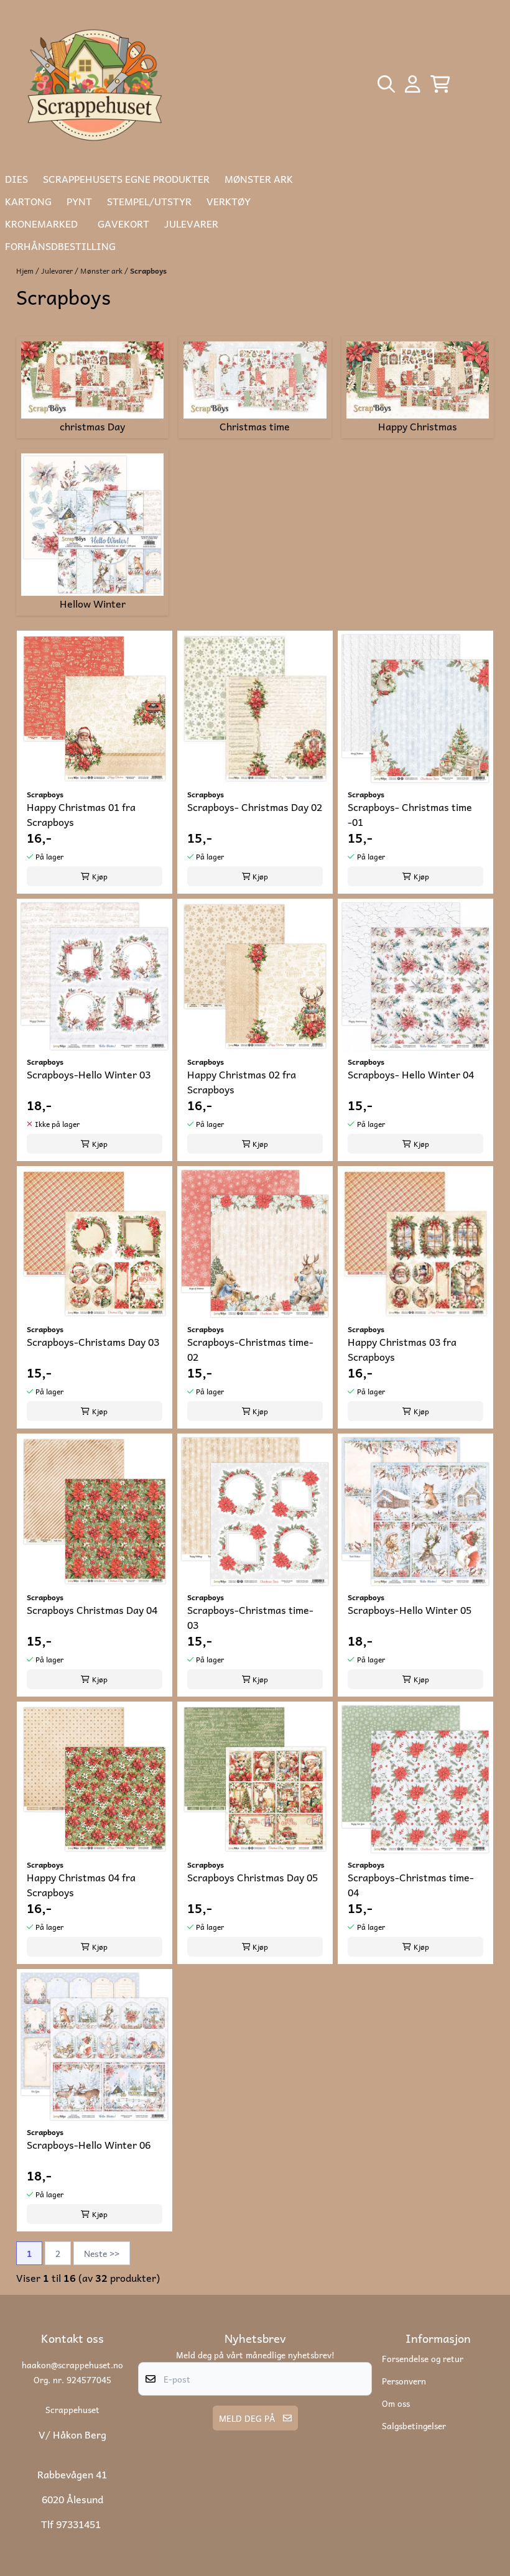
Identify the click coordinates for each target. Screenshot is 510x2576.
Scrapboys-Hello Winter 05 (410, 1610)
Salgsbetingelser (414, 2425)
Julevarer (58, 271)
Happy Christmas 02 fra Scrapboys (242, 1082)
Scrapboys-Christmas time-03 (250, 1617)
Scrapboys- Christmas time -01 (410, 814)
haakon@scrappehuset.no (72, 2365)
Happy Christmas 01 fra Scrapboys (81, 814)
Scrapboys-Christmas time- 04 (411, 1884)
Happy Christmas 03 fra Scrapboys (402, 1349)
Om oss (396, 2403)
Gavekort (123, 223)
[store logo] (96, 84)
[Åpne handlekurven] (440, 84)
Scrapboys (148, 271)
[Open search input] (386, 84)
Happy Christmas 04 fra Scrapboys (81, 1884)
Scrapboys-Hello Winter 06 (89, 2145)
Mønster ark (102, 271)
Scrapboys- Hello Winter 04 (411, 1074)
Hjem (26, 271)
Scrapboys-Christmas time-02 (250, 1349)
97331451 (78, 2524)
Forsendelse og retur (423, 2358)
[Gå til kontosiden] (413, 84)
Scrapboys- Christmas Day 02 (255, 807)
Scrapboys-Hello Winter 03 (89, 1074)
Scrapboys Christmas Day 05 (253, 1877)
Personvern (404, 2381)
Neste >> (102, 2253)
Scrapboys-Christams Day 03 (93, 1342)
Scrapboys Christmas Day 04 (92, 1610)
